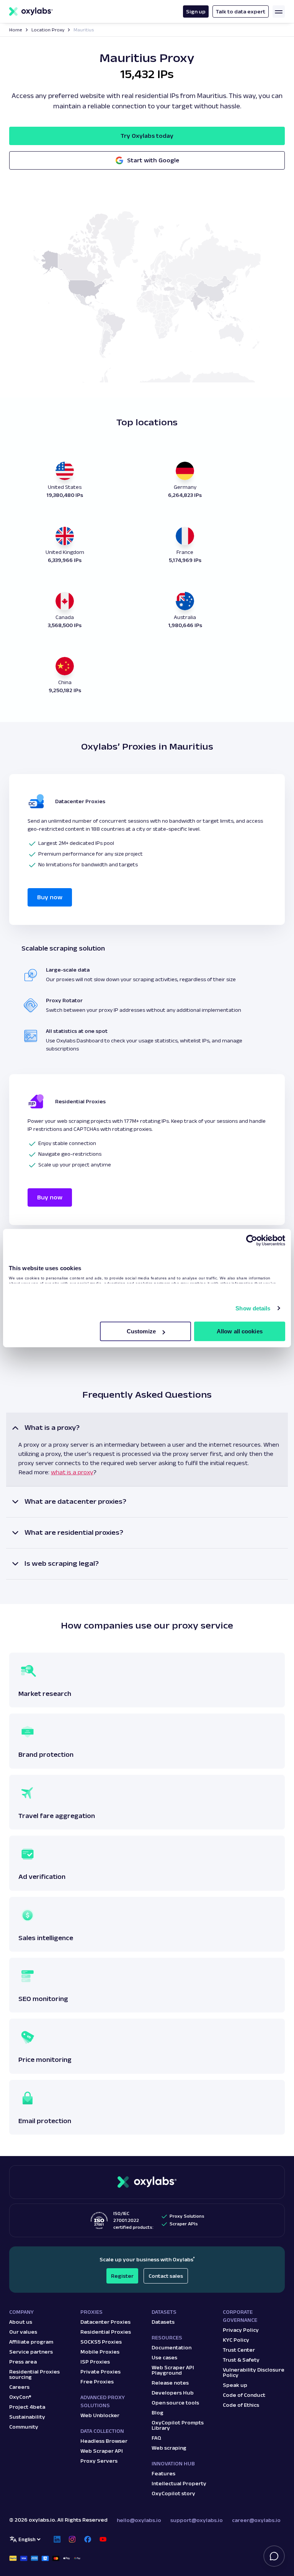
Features (163, 2473)
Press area (23, 2362)
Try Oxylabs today (147, 136)
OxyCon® (20, 2397)
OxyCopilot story (173, 2493)
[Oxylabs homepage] (31, 11)
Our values (23, 2332)
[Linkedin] (57, 2539)
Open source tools (175, 2403)
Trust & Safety (241, 2360)
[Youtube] (103, 2539)
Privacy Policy (241, 2330)
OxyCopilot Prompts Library (178, 2425)
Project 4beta (27, 2407)
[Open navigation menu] (279, 11)
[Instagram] (72, 2539)
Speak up (235, 2385)
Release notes (170, 2383)
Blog (158, 2413)
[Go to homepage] (147, 2182)
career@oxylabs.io (256, 2520)
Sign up (196, 11)
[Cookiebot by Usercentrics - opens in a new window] (252, 1240)
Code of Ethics (241, 2405)
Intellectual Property (179, 2483)
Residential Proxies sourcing (34, 2374)
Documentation (171, 2347)
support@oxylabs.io (197, 2520)
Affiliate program (31, 2342)
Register (122, 2276)
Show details (253, 1308)
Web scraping (169, 2448)
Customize (141, 1331)
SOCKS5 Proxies (101, 2342)
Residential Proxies (106, 2332)
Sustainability (27, 2417)
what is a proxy (72, 1472)
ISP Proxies (95, 2362)
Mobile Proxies (100, 2352)
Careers (19, 2387)
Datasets (163, 2322)
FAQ (156, 2438)
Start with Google (153, 160)
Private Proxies (100, 2372)
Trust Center (239, 2350)
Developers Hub (173, 2393)
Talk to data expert (241, 11)
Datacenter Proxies (105, 2322)
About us (21, 2322)
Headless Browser (104, 2441)
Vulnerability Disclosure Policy (254, 2372)
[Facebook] (88, 2539)
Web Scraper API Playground (173, 2370)
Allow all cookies (240, 1331)
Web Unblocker (100, 2415)
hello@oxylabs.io (139, 2520)
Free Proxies (97, 2382)
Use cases (164, 2357)
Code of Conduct (244, 2395)
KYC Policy (236, 2340)
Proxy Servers (99, 2461)
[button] (147, 1450)
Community (24, 2427)
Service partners (31, 2352)
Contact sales (166, 2276)
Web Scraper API (102, 2451)
